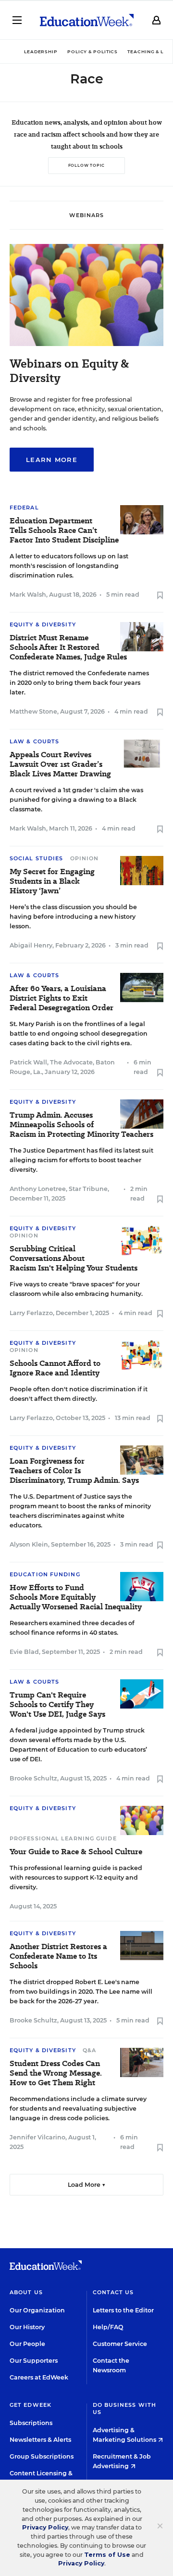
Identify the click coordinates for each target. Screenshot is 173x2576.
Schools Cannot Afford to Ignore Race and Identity (55, 1368)
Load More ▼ (87, 2185)
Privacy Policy (45, 2527)
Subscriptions (31, 2423)
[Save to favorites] (160, 596)
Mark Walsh (28, 595)
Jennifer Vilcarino (37, 2137)
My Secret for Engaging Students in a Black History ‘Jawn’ (52, 881)
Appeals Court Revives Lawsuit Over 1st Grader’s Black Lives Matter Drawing (60, 764)
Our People (27, 2344)
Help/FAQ (108, 2327)
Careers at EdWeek (39, 2377)
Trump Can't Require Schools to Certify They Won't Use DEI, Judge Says (57, 1705)
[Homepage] (87, 20)
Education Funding (45, 1574)
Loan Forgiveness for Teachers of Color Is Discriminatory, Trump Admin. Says (74, 1471)
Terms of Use (107, 2555)
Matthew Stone (33, 711)
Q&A (89, 2050)
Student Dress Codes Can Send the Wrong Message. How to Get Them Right (56, 2073)
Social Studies (36, 858)
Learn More (52, 460)
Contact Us (113, 2292)
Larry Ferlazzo (31, 1313)
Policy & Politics (93, 52)
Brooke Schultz (33, 1778)
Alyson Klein (29, 1544)
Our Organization (37, 2310)
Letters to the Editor (123, 2310)
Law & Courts (34, 741)
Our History (27, 2327)
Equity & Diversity (43, 624)
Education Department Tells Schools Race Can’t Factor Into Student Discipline (64, 531)
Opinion (85, 858)
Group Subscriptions (42, 2456)
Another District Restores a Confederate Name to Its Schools (58, 1956)
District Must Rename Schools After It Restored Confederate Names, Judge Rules (68, 647)
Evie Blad (24, 1652)
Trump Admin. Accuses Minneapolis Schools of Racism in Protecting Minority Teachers (81, 1125)
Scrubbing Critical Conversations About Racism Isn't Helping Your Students (74, 1259)
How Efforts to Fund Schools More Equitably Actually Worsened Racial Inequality (76, 1597)
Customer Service (120, 2344)
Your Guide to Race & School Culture (76, 1852)
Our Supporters (34, 2361)
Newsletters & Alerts (40, 2440)
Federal (24, 508)
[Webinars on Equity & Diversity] (86, 343)
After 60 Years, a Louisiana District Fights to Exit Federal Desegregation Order (62, 998)
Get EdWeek (31, 2405)
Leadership (41, 52)
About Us (26, 2292)
